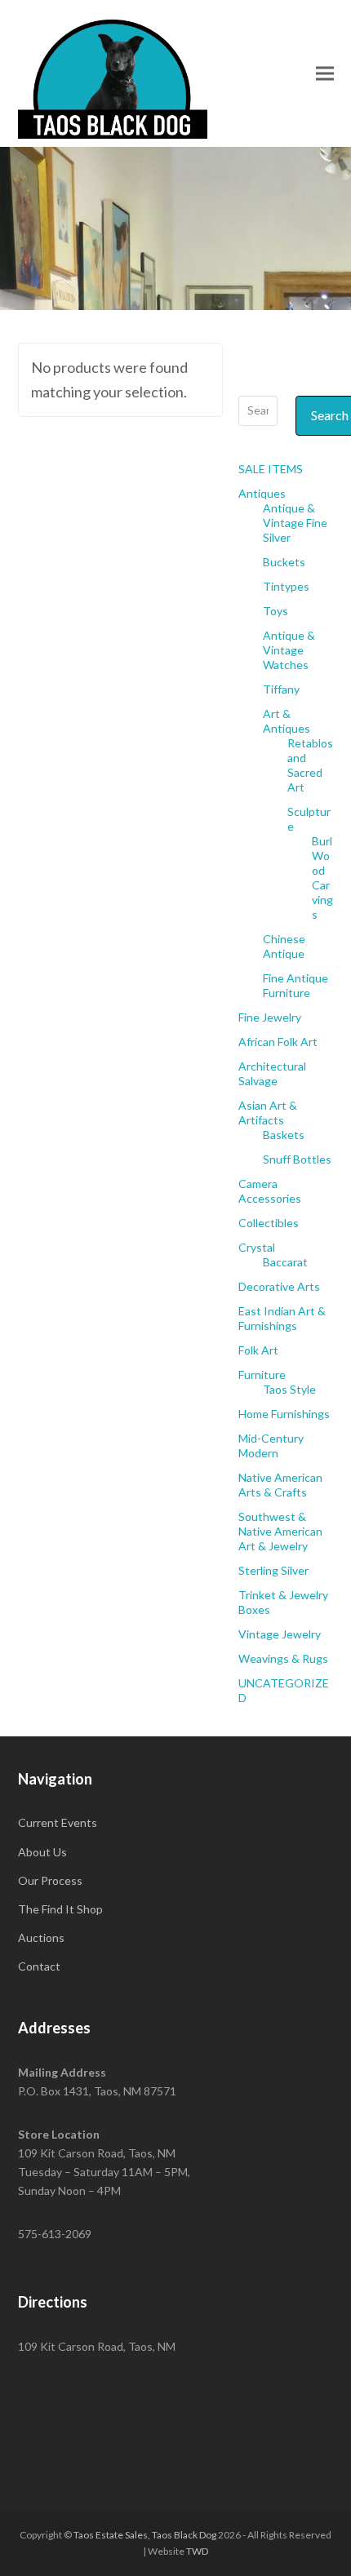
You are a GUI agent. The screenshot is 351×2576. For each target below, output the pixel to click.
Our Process (50, 1880)
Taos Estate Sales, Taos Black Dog (145, 2535)
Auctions (41, 1938)
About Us (42, 1852)
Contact (39, 1966)
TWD (197, 2551)
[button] (325, 73)
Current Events (58, 1822)
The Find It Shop (60, 1909)
